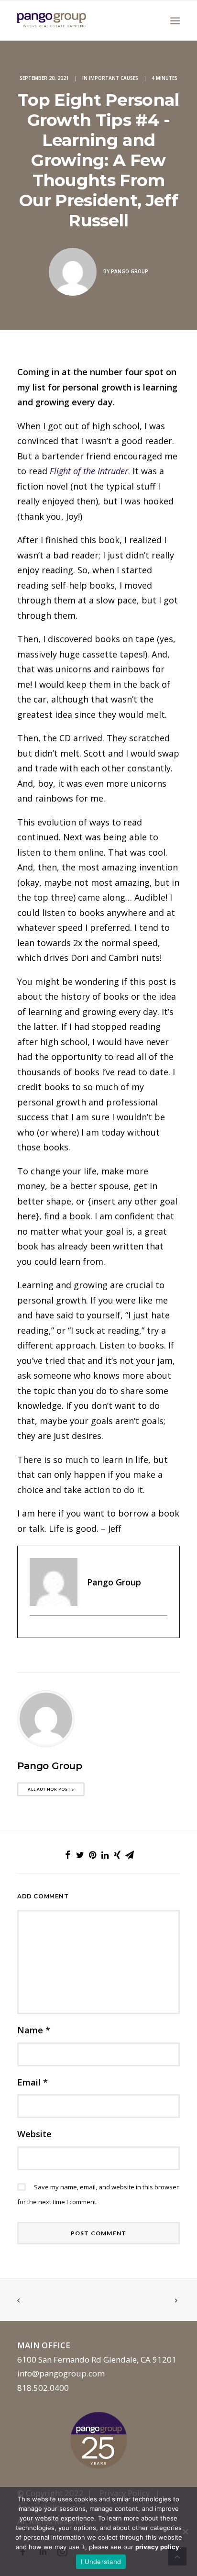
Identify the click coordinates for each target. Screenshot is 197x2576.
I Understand (101, 2562)
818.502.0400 (43, 2388)
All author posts (51, 1789)
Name (34, 2030)
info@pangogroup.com (61, 2373)
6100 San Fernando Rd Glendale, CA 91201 (97, 2359)
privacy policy (157, 2547)
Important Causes (114, 78)
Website (34, 2134)
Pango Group (130, 271)
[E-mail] (35, 1632)
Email (33, 2082)
